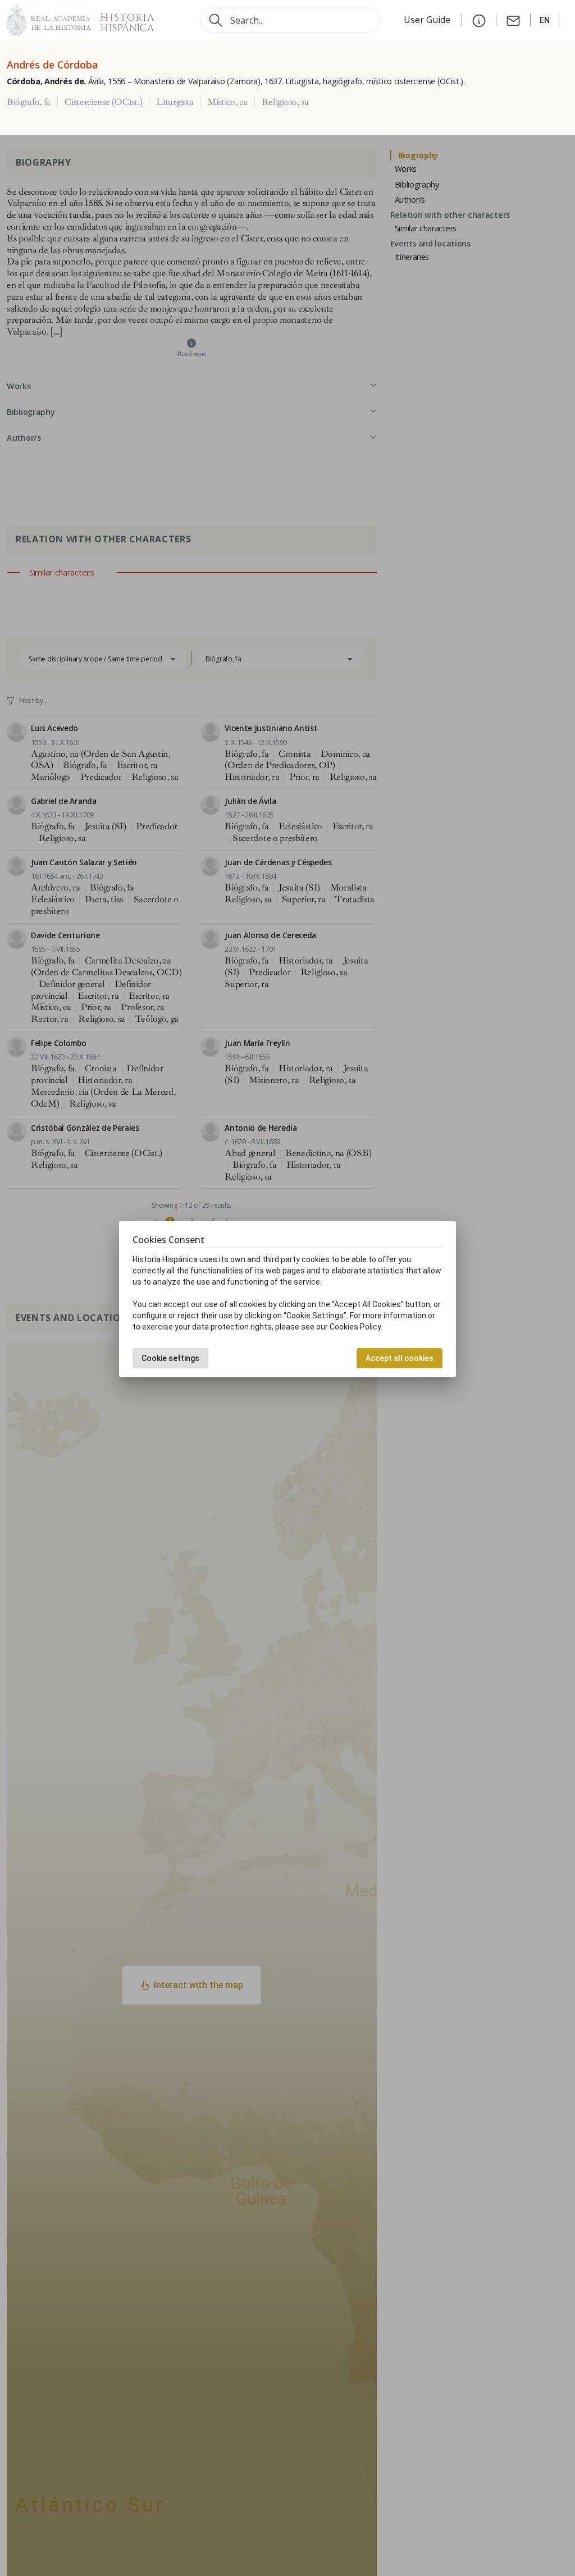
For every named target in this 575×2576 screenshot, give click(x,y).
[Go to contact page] (513, 20)
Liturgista (175, 102)
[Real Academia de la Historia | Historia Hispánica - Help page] (479, 20)
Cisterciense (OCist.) (103, 102)
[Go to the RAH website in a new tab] (49, 19)
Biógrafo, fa (29, 102)
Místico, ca (227, 102)
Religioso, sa (285, 102)
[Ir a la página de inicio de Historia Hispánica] (122, 19)
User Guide (428, 20)
